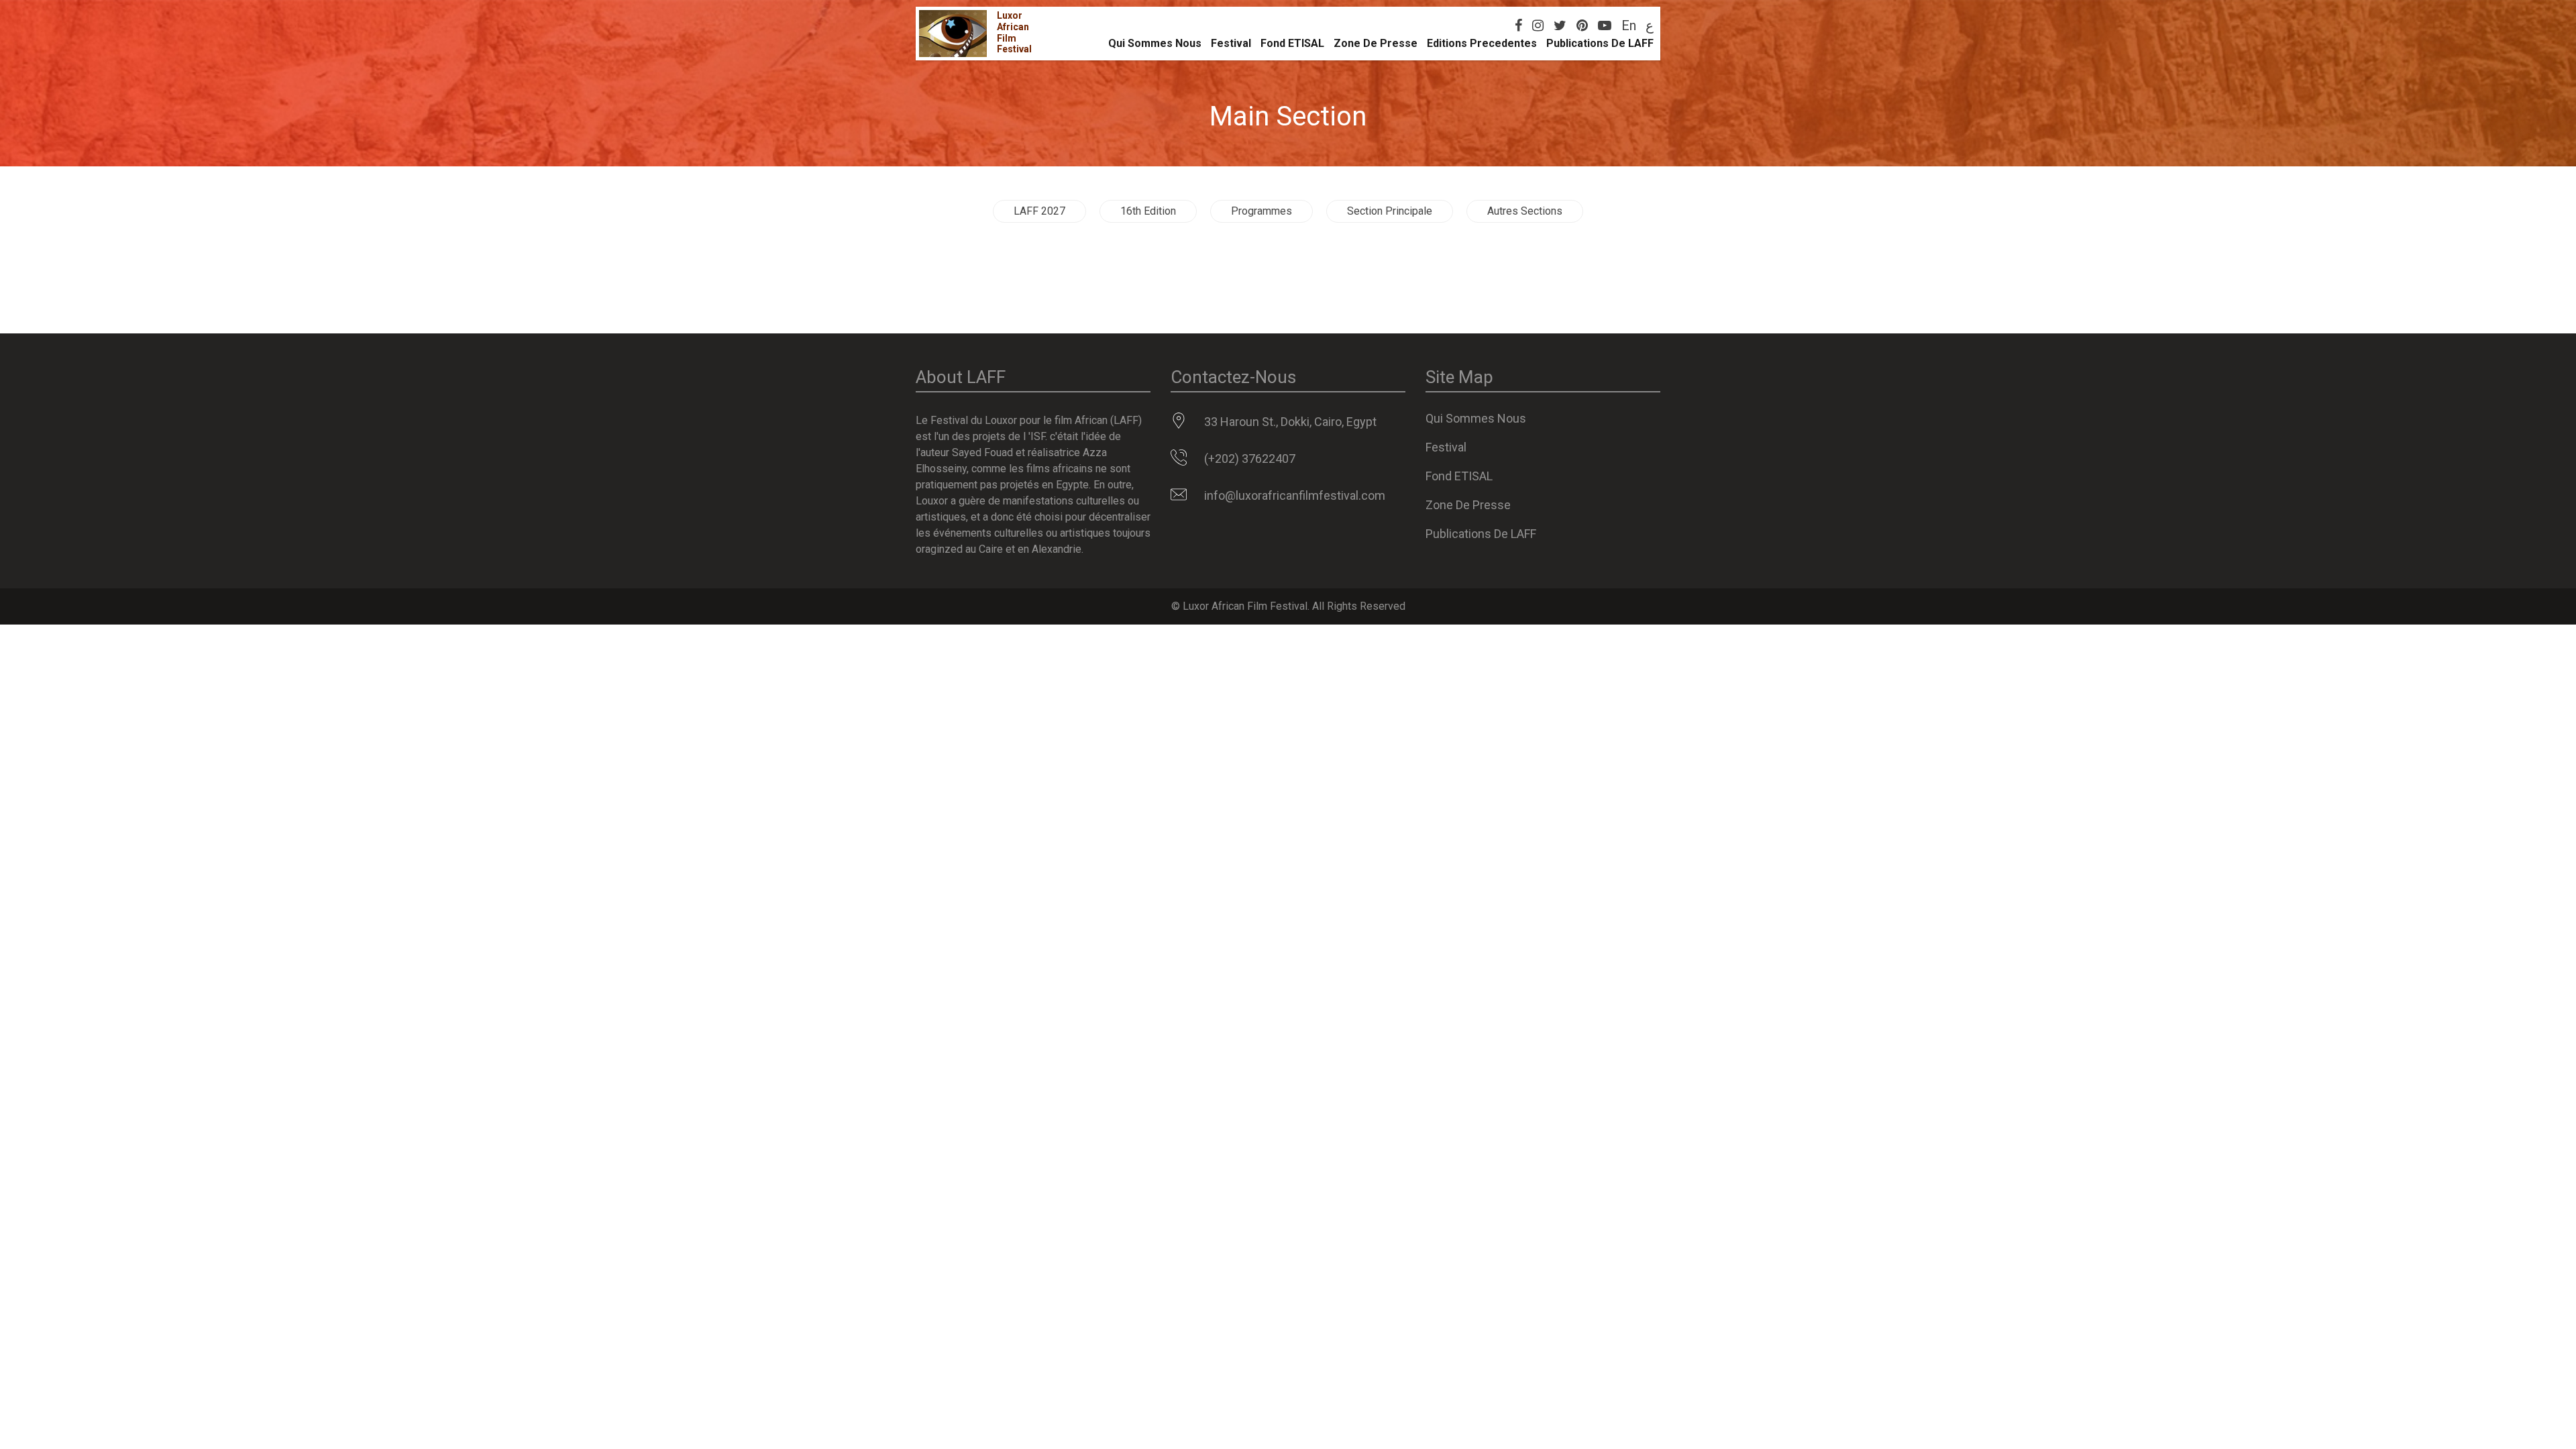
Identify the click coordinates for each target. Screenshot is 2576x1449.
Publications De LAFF (1600, 43)
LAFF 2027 (1039, 211)
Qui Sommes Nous (1155, 43)
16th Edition (1148, 211)
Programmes (1262, 211)
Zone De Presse (1376, 43)
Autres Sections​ (1525, 211)
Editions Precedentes (1482, 43)
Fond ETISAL (1292, 43)
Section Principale (1390, 211)
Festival (1231, 43)
